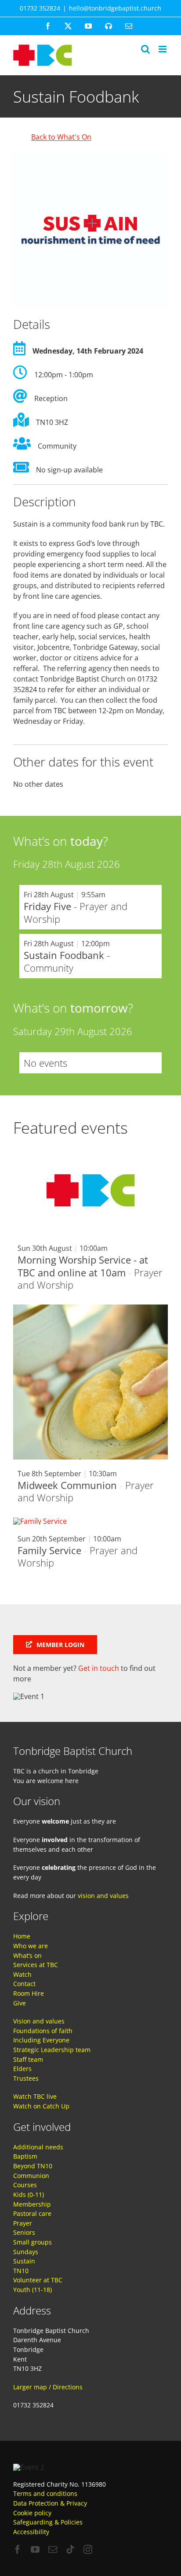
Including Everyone (41, 2040)
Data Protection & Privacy (50, 2503)
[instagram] (88, 2550)
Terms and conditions (45, 2493)
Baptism (25, 2156)
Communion (31, 2176)
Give (20, 2003)
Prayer (23, 2223)
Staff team (28, 2059)
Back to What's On (61, 137)
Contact (24, 1984)
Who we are (31, 1946)
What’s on (27, 1955)
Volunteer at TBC (38, 2280)
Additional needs (38, 2147)
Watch (22, 1974)
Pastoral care (32, 2213)
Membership (32, 2204)
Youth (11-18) (33, 2290)
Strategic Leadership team (52, 2050)
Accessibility (31, 2532)
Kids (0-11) (29, 2195)
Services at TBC (36, 1965)
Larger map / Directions (48, 2387)
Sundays (26, 2252)
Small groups (33, 2242)
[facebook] (18, 2550)
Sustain (24, 2261)
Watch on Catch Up (41, 2106)
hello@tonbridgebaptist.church (115, 8)
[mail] (53, 2550)
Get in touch (99, 1668)
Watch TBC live (35, 2096)
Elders (22, 2069)
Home (22, 1936)
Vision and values (39, 2021)
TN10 (21, 2271)
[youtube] (35, 2550)
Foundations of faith (43, 2031)
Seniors (24, 2232)
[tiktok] (70, 2550)
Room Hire (29, 1993)
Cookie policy (32, 2513)
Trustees (26, 2078)
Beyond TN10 (33, 2166)
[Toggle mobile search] (145, 49)
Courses (25, 2185)
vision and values (103, 1896)
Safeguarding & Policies (48, 2522)
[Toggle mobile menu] (163, 49)
